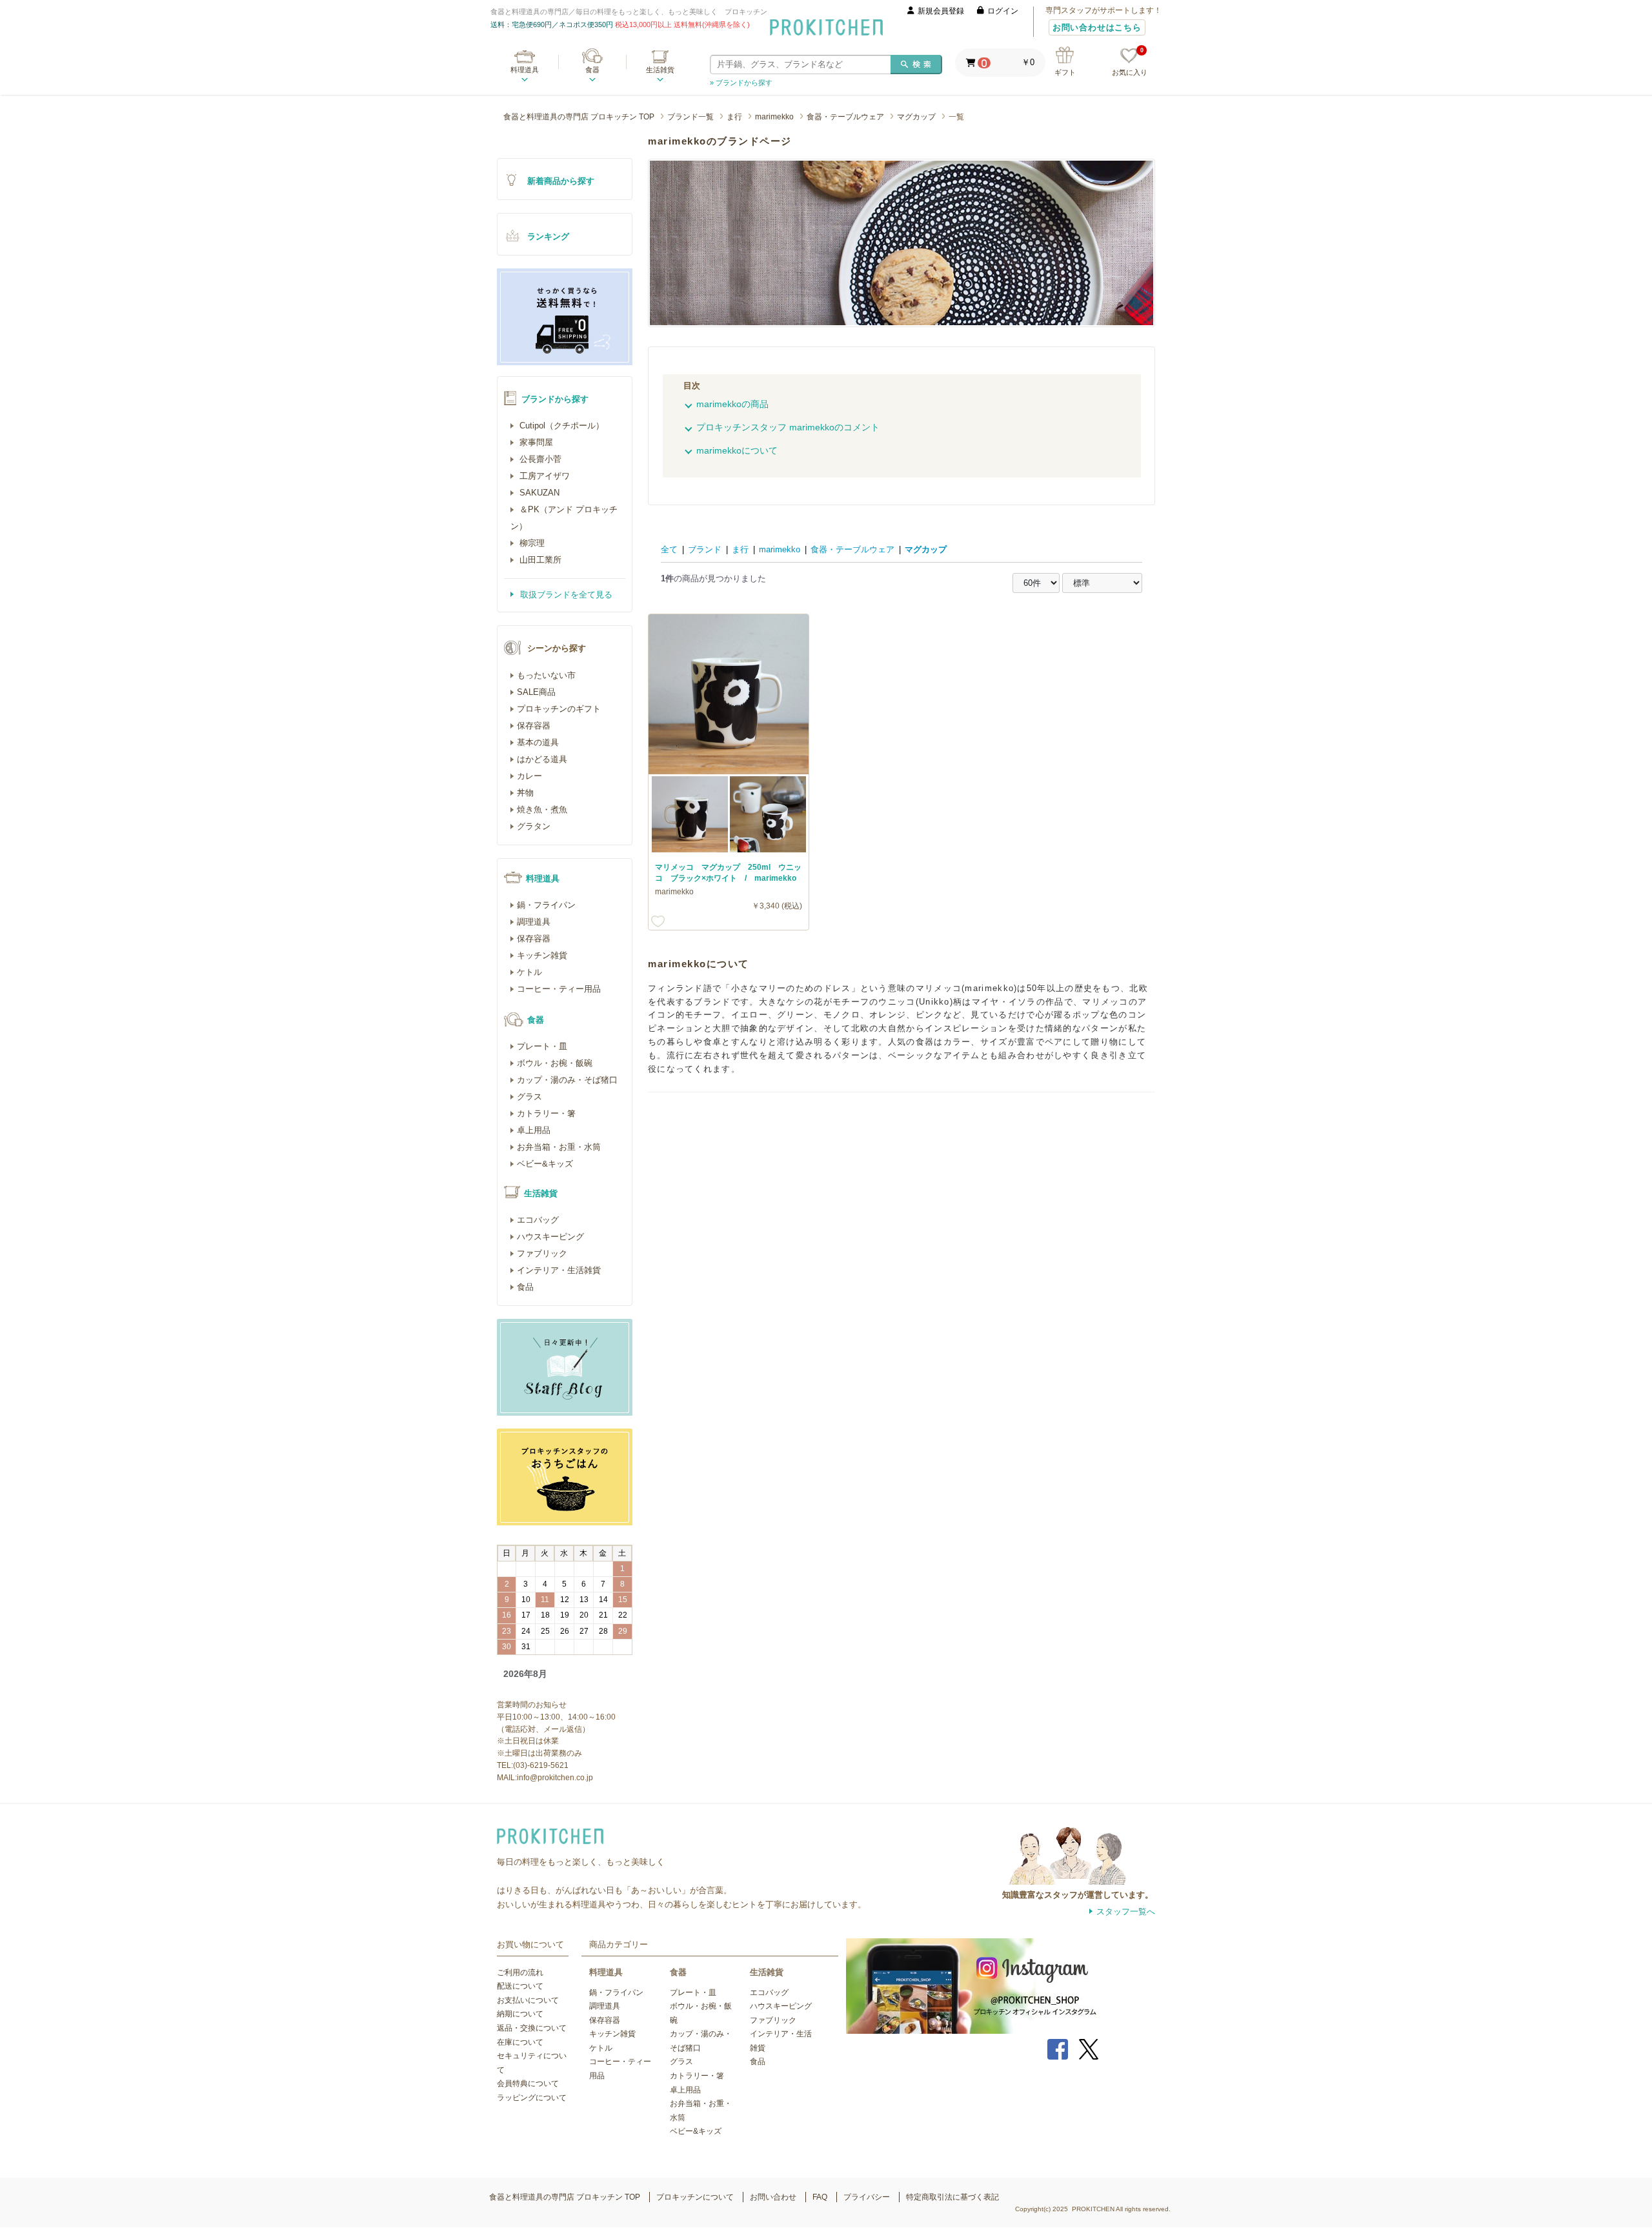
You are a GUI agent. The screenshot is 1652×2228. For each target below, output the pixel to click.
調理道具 (534, 922)
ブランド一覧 (690, 117)
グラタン (534, 826)
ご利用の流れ (520, 1972)
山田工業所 (539, 560)
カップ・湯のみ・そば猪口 (567, 1080)
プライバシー (867, 2197)
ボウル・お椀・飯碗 (555, 1063)
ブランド (705, 549)
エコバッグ (538, 1220)
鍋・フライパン (546, 905)
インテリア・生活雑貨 (559, 1270)
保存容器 (534, 726)
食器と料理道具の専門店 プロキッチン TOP (579, 117)
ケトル (529, 972)
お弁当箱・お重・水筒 (559, 1147)
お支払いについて (528, 2000)
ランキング (548, 236)
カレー (529, 776)
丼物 (525, 793)
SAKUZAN (538, 493)
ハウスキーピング (550, 1237)
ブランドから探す (555, 399)
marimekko (774, 117)
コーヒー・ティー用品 (559, 989)
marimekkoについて (737, 450)
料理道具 (525, 70)
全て (669, 549)
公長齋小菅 (539, 459)
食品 (525, 1287)
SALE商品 (536, 692)
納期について (520, 2014)
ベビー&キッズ (545, 1164)
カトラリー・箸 (546, 1113)
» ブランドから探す (741, 83)
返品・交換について (532, 2028)
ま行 (734, 117)
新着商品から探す (561, 181)
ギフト (1065, 72)
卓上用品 (534, 1130)
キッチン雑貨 (542, 955)
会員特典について (528, 2083)
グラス (529, 1097)
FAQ (820, 2197)
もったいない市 (546, 675)
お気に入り (1130, 62)
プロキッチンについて (695, 2197)
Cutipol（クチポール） (560, 426)
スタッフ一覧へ (1126, 1912)
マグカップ (916, 117)
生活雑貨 (660, 70)
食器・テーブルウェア (845, 117)
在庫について (520, 2042)
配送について (520, 1986)
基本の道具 (538, 742)
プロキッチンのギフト (559, 709)
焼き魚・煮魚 (542, 809)
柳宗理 (531, 543)
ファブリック (542, 1253)
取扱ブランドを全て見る (565, 595)
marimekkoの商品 (732, 404)
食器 (592, 70)
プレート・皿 (542, 1046)
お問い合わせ (773, 2197)
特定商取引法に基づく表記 (952, 2197)
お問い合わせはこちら (1097, 27)
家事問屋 (535, 442)
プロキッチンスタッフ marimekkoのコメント (788, 427)
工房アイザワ (543, 476)
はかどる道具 (542, 759)
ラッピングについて (532, 2098)
